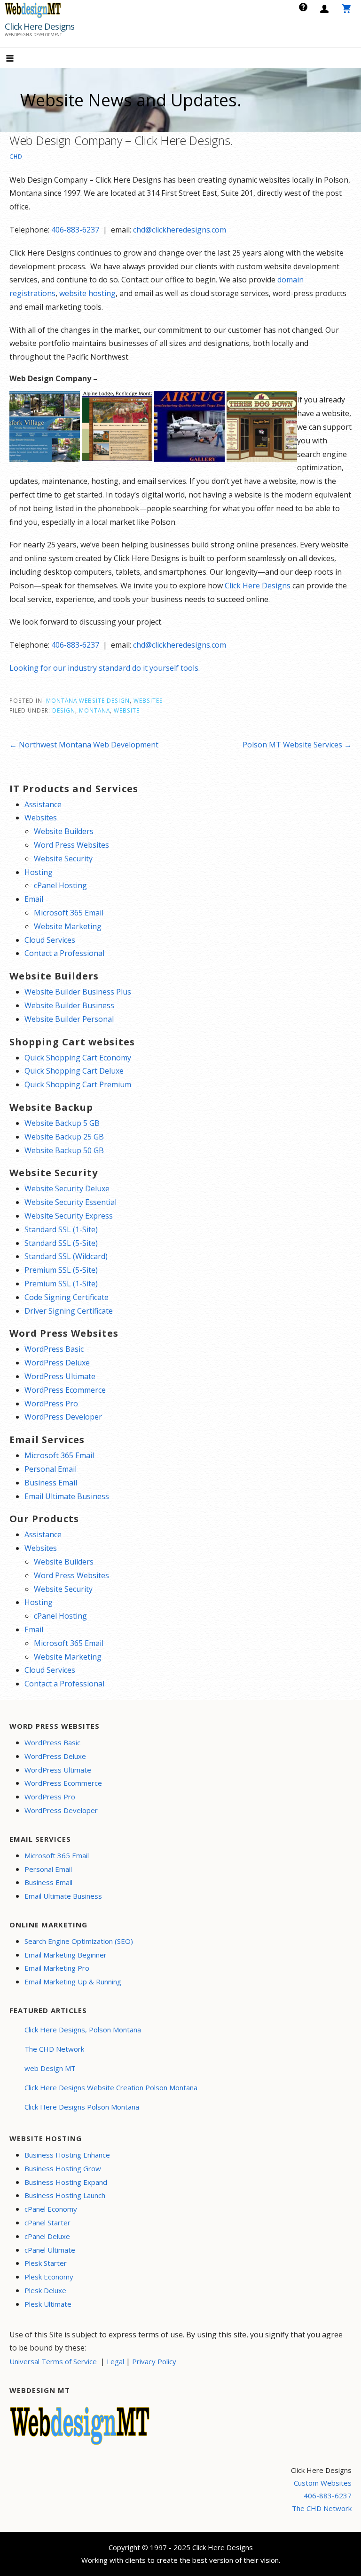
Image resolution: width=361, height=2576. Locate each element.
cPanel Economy (51, 2209)
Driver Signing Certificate (69, 1311)
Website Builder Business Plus (78, 992)
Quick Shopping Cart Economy (78, 1058)
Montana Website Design (88, 700)
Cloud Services (50, 940)
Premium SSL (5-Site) (61, 1270)
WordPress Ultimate (60, 1376)
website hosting (87, 293)
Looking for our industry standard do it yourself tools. (105, 668)
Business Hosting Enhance (67, 2155)
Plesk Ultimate (48, 2304)
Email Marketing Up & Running (73, 1982)
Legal (115, 2361)
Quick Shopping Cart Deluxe (74, 1071)
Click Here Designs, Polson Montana (83, 2030)
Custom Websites (323, 2483)
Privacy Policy (154, 2361)
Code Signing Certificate (67, 1297)
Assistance (43, 804)
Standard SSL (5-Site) (61, 1243)
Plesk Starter (46, 2263)
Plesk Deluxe (45, 2290)
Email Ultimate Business (67, 1496)
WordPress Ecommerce (65, 1390)
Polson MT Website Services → (297, 745)
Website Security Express (69, 1216)
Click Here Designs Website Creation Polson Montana (111, 2087)
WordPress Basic (54, 1349)
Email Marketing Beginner (66, 1955)
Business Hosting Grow (63, 2168)
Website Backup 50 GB (64, 1150)
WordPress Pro (51, 1404)
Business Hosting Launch (65, 2195)
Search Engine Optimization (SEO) (79, 1941)
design (64, 710)
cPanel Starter (47, 2223)
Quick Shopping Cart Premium (78, 1084)
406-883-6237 (75, 230)
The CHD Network (54, 2049)
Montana (94, 710)
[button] (18, 59)
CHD (16, 156)
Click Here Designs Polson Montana (82, 2107)
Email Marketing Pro (57, 1968)
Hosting (39, 872)
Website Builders (64, 831)
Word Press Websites (71, 845)
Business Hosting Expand (66, 2182)
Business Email (51, 1483)
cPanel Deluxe (47, 2236)
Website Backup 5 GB (62, 1123)
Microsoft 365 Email (69, 913)
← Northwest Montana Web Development (84, 745)
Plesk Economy (49, 2277)
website (127, 710)
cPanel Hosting (60, 885)
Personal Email (51, 1469)
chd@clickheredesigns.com (180, 230)
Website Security (63, 859)
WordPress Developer (63, 1417)
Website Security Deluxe (67, 1188)
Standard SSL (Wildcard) (66, 1256)
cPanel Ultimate (50, 2250)
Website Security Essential (71, 1202)
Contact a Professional (64, 953)
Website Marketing (68, 926)
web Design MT (50, 2068)
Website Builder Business (69, 1005)
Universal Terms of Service (53, 2361)
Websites (148, 700)
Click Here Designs (39, 26)
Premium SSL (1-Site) (61, 1284)
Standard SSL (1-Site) (61, 1229)
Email (34, 899)
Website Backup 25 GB (64, 1137)
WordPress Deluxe (57, 1363)
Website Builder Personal (69, 1019)
